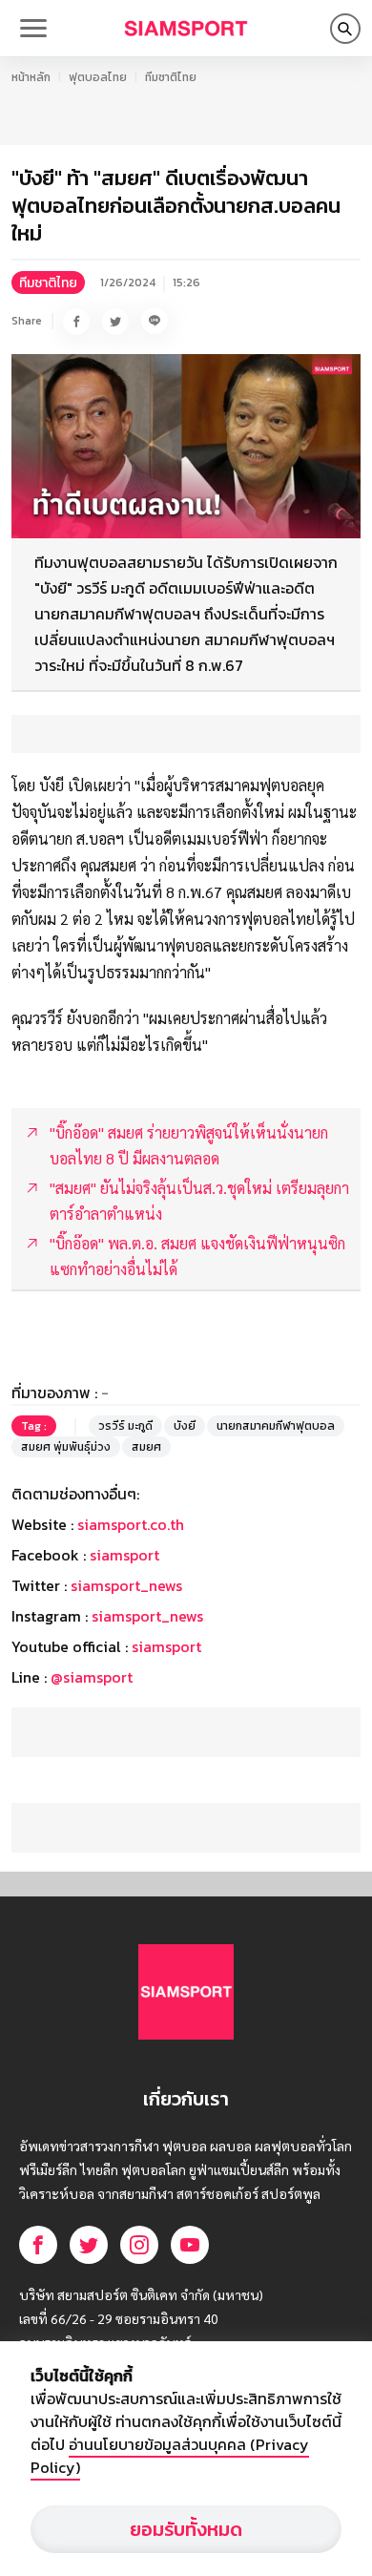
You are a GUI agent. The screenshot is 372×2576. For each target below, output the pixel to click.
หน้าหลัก (31, 77)
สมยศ (146, 1447)
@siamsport (92, 1677)
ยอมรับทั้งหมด (186, 2529)
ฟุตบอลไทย (98, 77)
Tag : (34, 1426)
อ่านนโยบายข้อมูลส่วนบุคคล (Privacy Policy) (170, 2456)
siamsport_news (126, 1585)
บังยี (185, 1426)
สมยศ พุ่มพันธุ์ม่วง (66, 1447)
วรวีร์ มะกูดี (125, 1426)
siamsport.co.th (131, 1524)
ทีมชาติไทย (171, 77)
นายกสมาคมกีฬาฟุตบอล (276, 1426)
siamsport (124, 1555)
